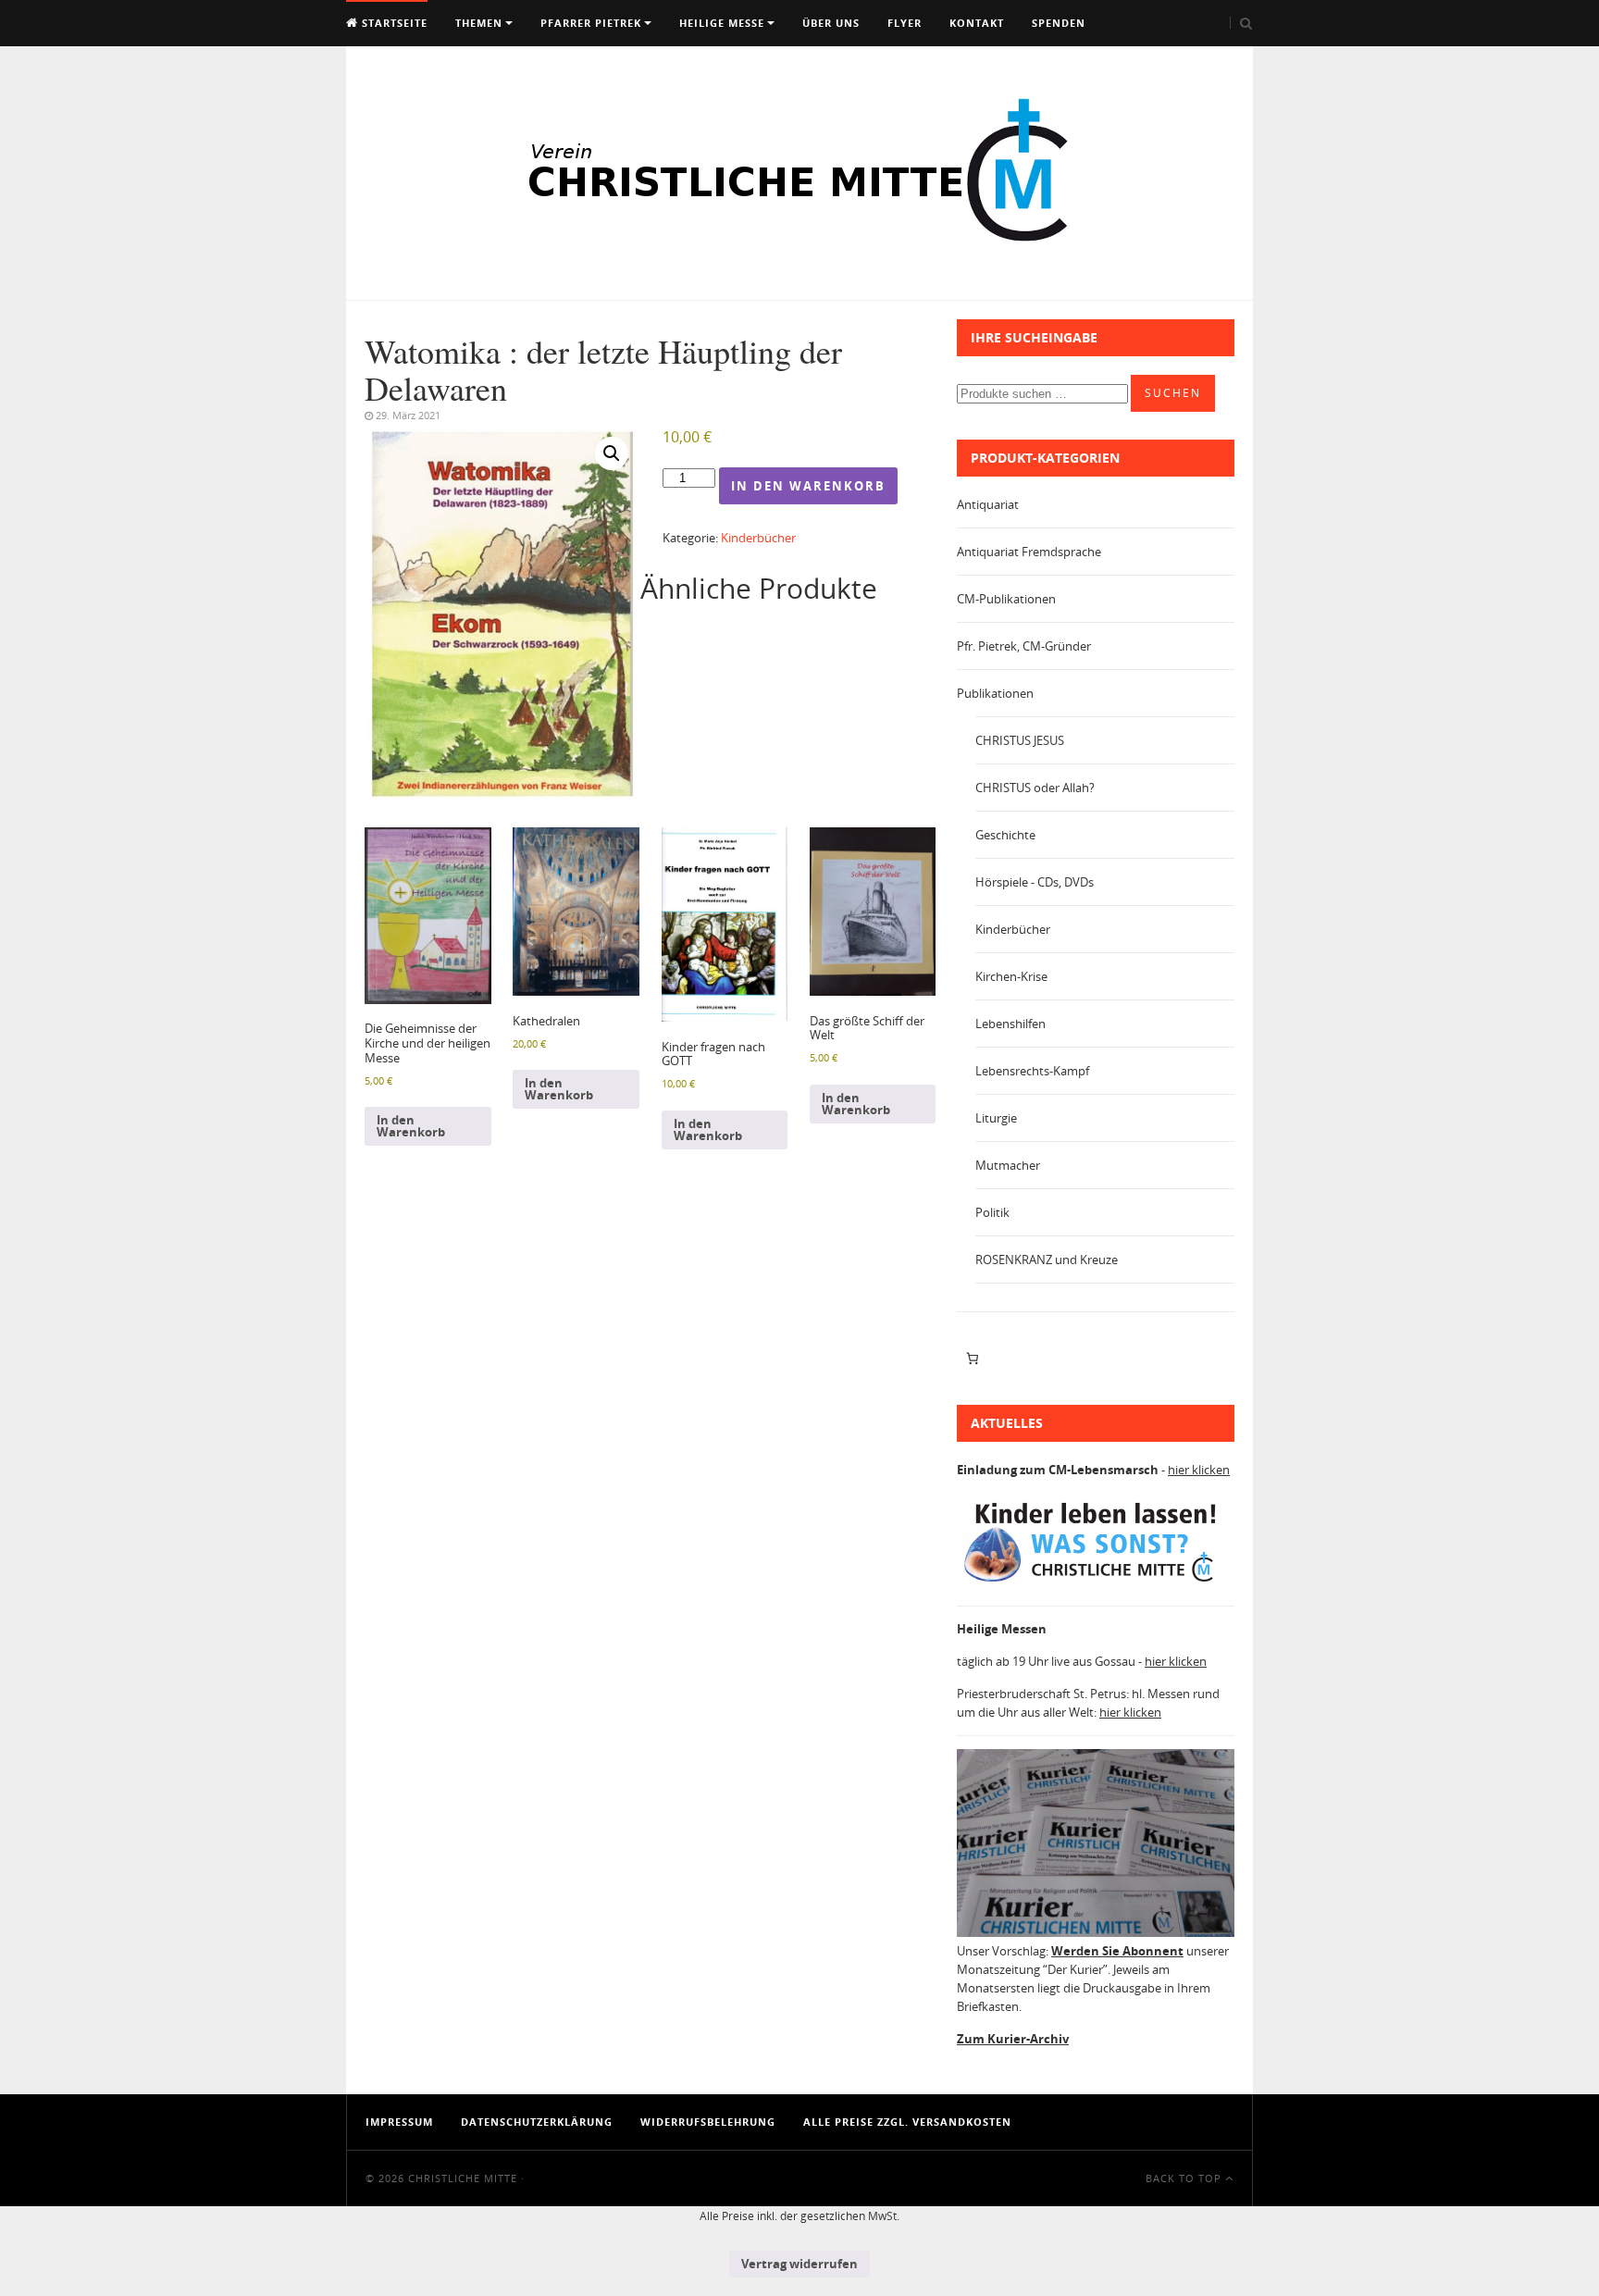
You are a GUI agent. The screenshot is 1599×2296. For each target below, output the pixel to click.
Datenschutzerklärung (537, 2122)
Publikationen (995, 693)
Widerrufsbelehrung (708, 2122)
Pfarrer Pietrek (591, 23)
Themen (479, 23)
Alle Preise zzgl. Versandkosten (907, 2122)
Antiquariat (988, 504)
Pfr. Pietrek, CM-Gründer (1024, 646)
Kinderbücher (758, 538)
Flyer (905, 23)
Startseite (393, 23)
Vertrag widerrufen (799, 2264)
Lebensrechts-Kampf (1032, 1071)
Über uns (831, 23)
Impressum (399, 2122)
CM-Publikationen (1006, 599)
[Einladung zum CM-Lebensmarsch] (1096, 1582)
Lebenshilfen (1010, 1024)
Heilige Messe (722, 23)
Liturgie (996, 1118)
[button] (612, 453)
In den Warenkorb (808, 486)
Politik (992, 1212)
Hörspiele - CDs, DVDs (1035, 882)
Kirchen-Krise (1011, 976)
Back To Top (1185, 2178)
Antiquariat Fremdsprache (1029, 552)
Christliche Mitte (463, 2178)
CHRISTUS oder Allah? (1035, 788)
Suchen (1173, 393)
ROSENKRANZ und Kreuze (1047, 1260)
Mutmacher (1008, 1165)
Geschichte (1005, 835)
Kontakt (977, 23)
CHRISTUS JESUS (1020, 740)
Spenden (1059, 23)
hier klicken (1199, 1470)
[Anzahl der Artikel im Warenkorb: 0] (972, 1359)
